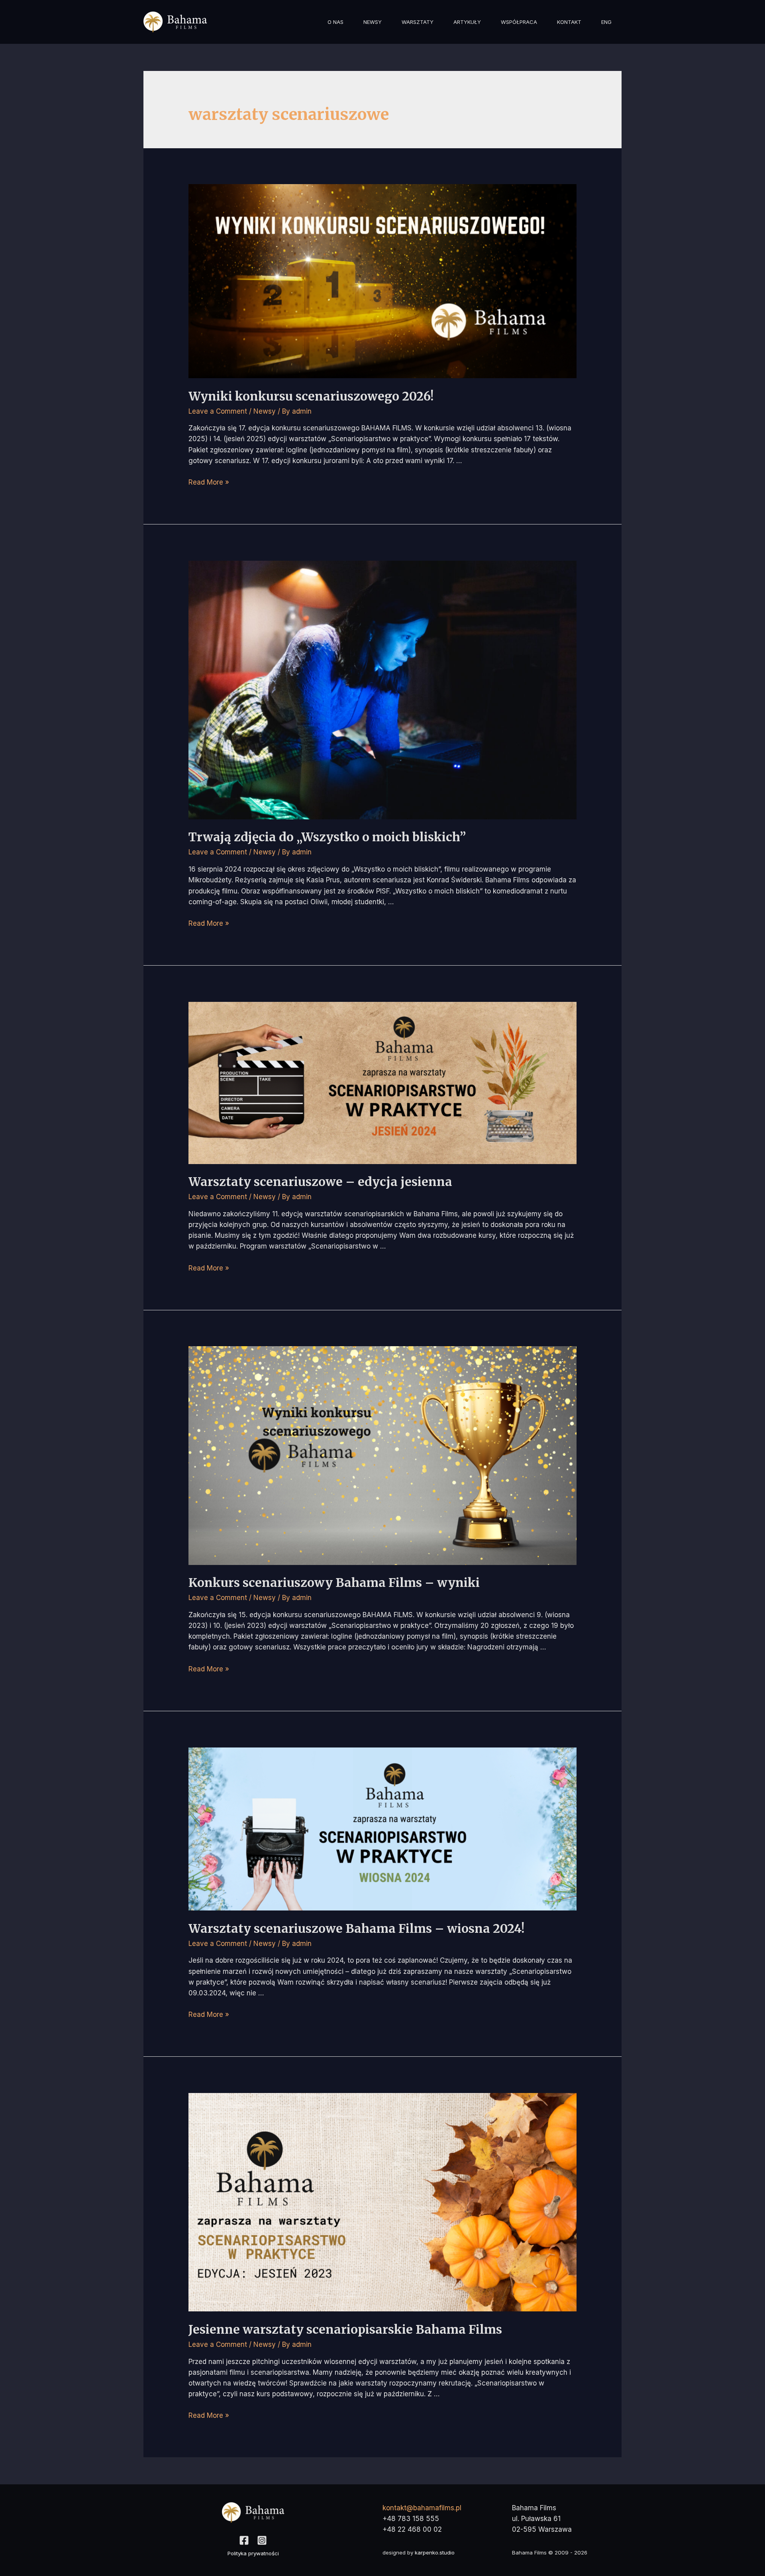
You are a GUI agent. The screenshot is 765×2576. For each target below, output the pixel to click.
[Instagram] (262, 2540)
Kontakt (569, 22)
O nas (335, 22)
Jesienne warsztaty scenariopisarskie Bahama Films (345, 2329)
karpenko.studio (435, 2552)
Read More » (209, 482)
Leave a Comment (218, 411)
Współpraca (519, 22)
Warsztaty (418, 22)
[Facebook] (244, 2540)
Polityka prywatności (253, 2553)
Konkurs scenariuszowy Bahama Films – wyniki (334, 1583)
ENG (606, 22)
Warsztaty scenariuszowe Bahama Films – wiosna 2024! (356, 1928)
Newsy (373, 22)
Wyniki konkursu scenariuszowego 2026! (311, 396)
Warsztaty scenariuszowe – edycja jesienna (320, 1182)
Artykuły (467, 22)
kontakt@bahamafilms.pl (422, 2508)
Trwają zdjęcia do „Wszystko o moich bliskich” (327, 837)
